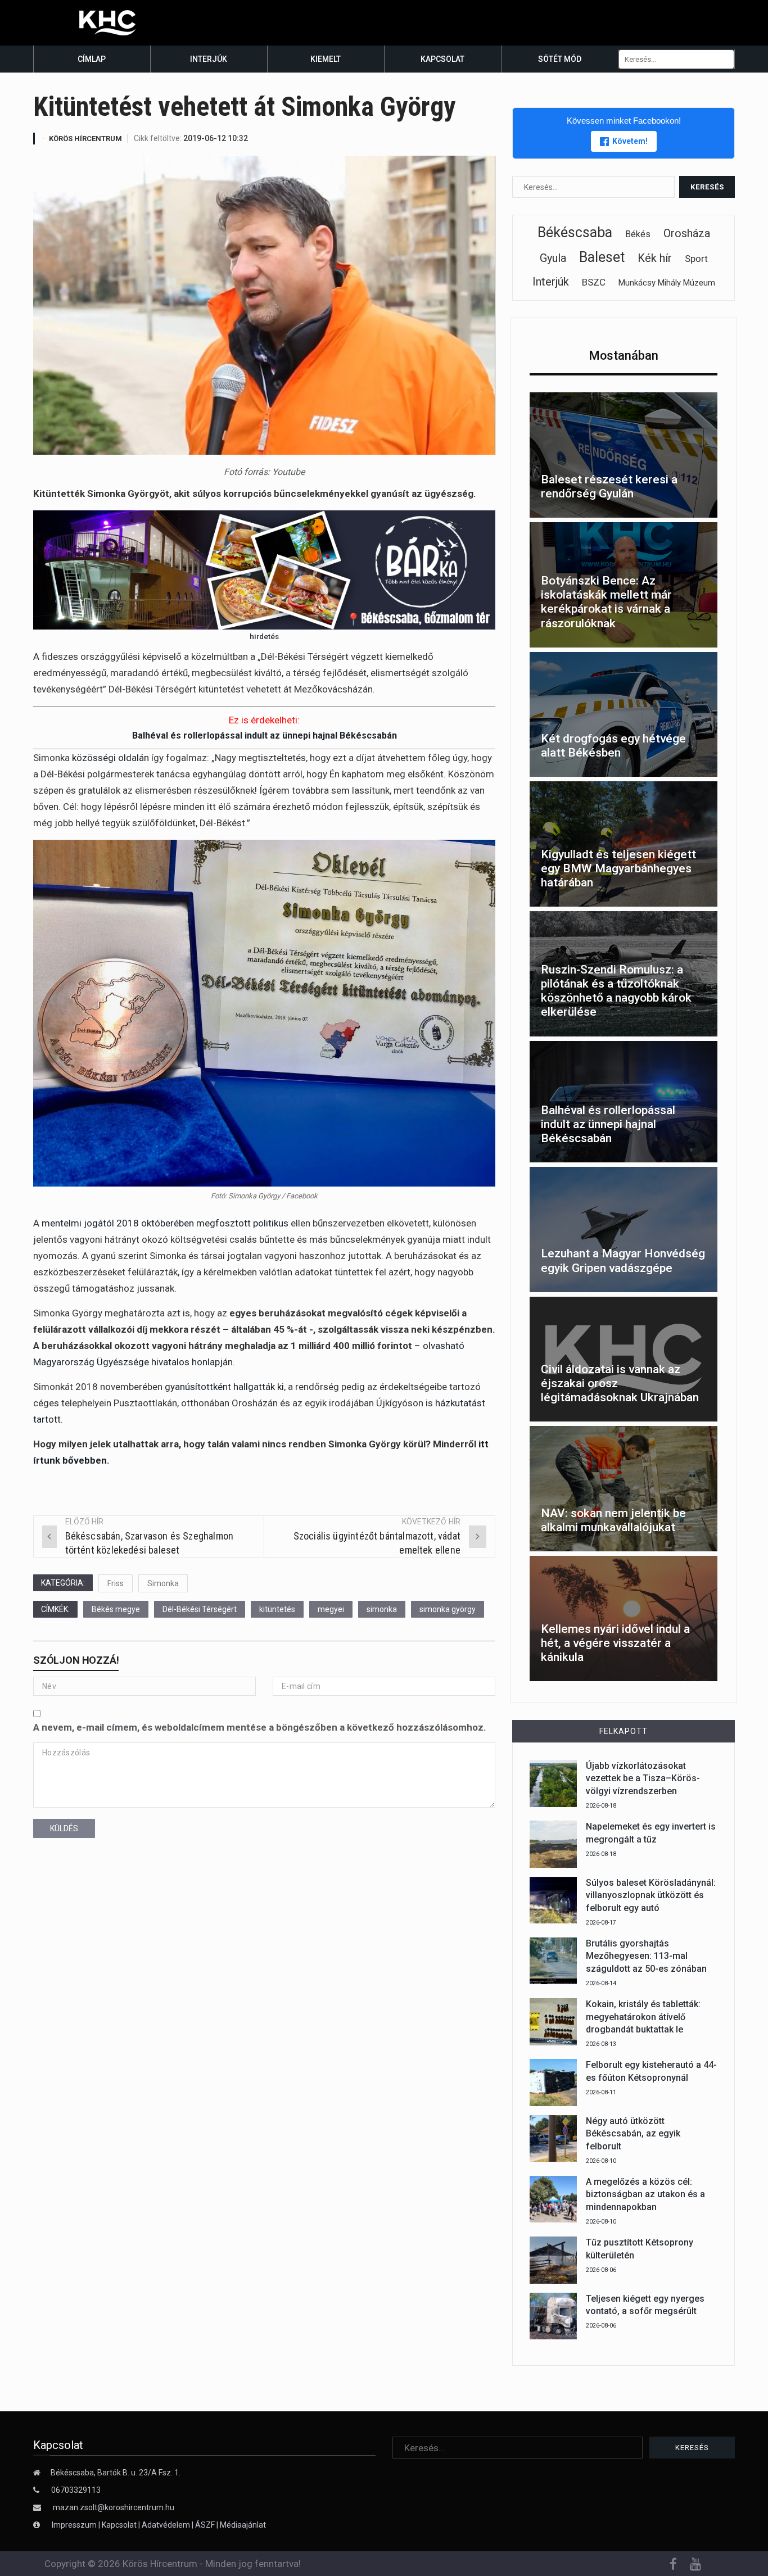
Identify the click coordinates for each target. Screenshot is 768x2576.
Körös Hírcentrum (85, 139)
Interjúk (209, 59)
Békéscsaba (575, 232)
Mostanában (624, 356)
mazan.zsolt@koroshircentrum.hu (114, 2507)
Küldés (64, 1828)
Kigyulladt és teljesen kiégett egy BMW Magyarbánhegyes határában (618, 868)
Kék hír (655, 258)
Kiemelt (326, 59)
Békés (638, 234)
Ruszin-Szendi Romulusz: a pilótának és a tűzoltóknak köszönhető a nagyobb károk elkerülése (616, 991)
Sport (696, 259)
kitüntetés (277, 1609)
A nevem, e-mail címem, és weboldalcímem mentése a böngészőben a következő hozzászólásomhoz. (260, 1727)
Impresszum (75, 2525)
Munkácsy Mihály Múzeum (667, 283)
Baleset (602, 257)
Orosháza (687, 233)
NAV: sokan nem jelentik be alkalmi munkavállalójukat (613, 1520)
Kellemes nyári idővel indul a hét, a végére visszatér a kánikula (615, 1643)
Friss (116, 1583)
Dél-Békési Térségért (200, 1609)
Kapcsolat (442, 59)
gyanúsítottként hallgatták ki (224, 1387)
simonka (382, 1609)
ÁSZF (205, 2525)
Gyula (553, 258)
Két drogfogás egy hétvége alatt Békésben (613, 746)
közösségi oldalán (110, 758)
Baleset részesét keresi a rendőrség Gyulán (609, 486)
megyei (331, 1609)
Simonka (163, 1583)
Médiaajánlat (243, 2525)
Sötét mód (560, 59)
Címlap (92, 59)
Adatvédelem (166, 2525)
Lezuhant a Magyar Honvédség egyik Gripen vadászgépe (623, 1260)
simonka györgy (448, 1609)
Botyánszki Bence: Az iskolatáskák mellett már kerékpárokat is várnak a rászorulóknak (606, 602)
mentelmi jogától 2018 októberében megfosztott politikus (165, 1223)
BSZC (594, 282)
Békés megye (116, 1609)
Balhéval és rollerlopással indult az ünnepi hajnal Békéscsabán (265, 735)
